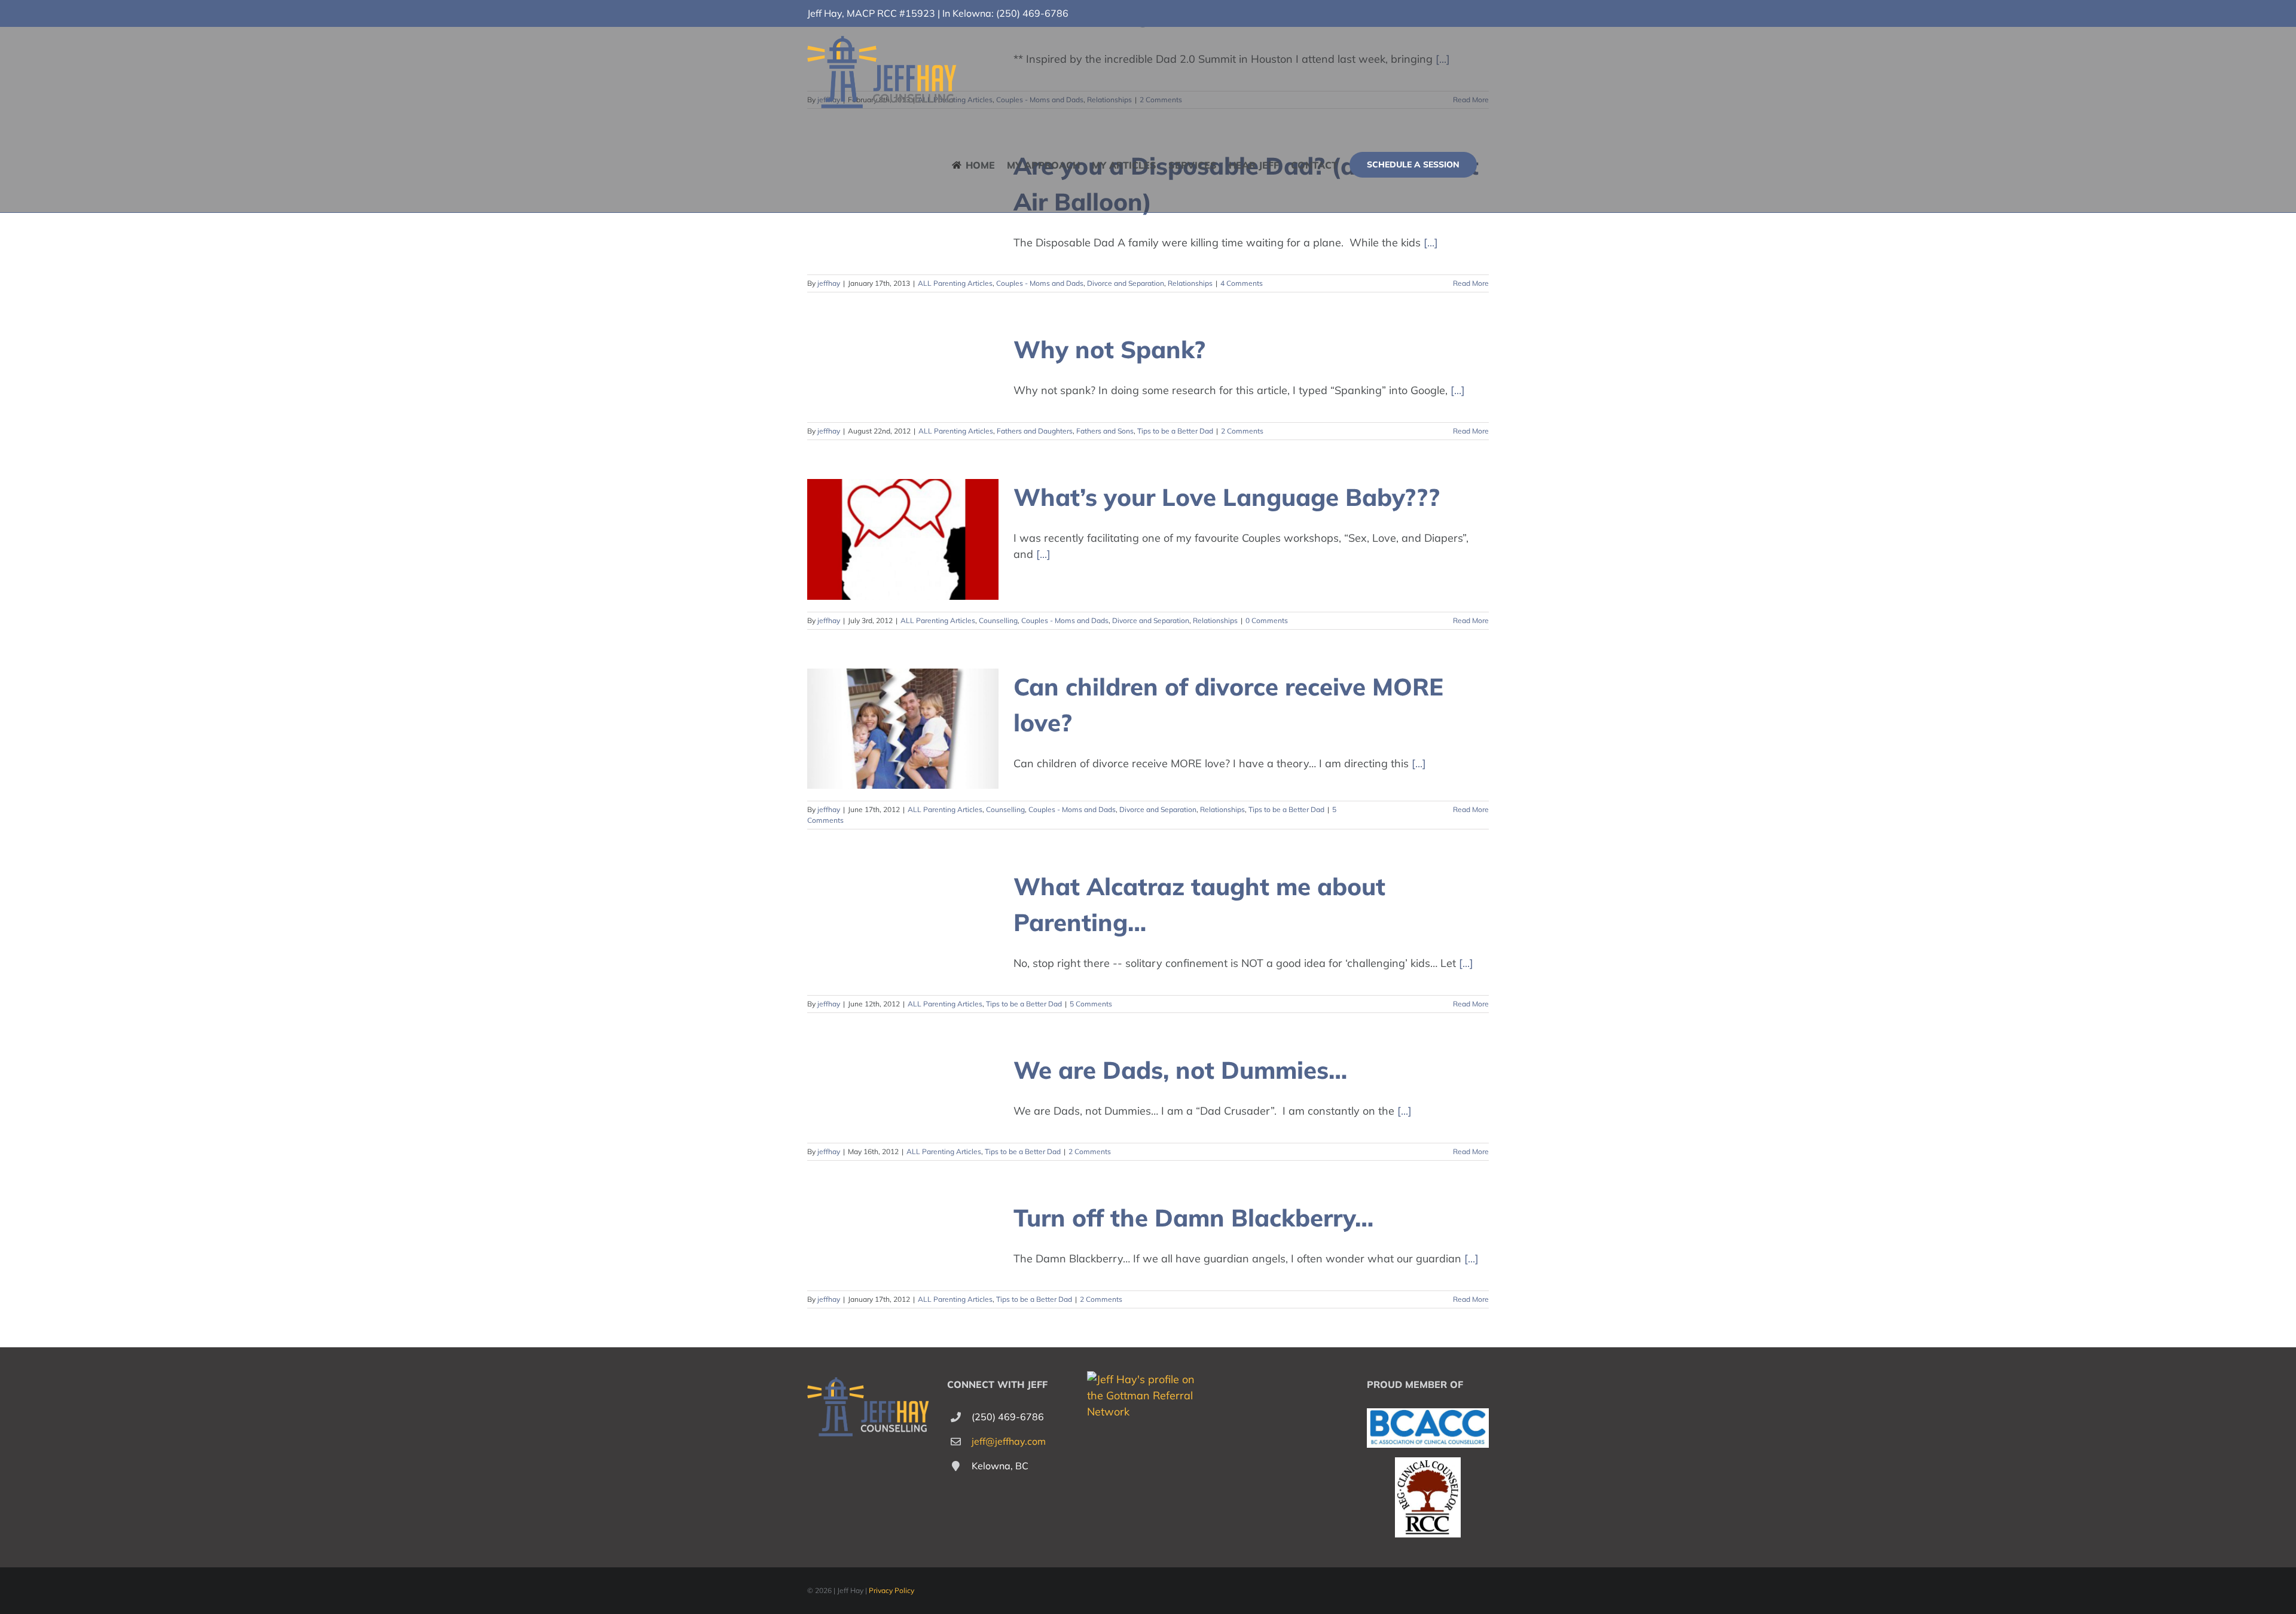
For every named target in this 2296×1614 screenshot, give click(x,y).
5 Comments (1091, 1004)
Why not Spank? (1109, 349)
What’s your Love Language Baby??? (1227, 497)
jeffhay (829, 283)
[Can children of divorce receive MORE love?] (903, 729)
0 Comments (1267, 620)
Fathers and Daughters (1035, 431)
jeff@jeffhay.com (1009, 1441)
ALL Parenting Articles (955, 283)
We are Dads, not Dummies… (1180, 1070)
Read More (1471, 283)
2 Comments (1242, 431)
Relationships (1190, 283)
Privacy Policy (891, 1590)
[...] (1431, 242)
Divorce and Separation (1126, 283)
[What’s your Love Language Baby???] (903, 539)
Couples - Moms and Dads (1040, 283)
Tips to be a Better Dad (1175, 431)
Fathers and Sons (1105, 431)
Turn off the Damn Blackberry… (1193, 1218)
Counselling (998, 620)
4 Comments (1242, 283)
